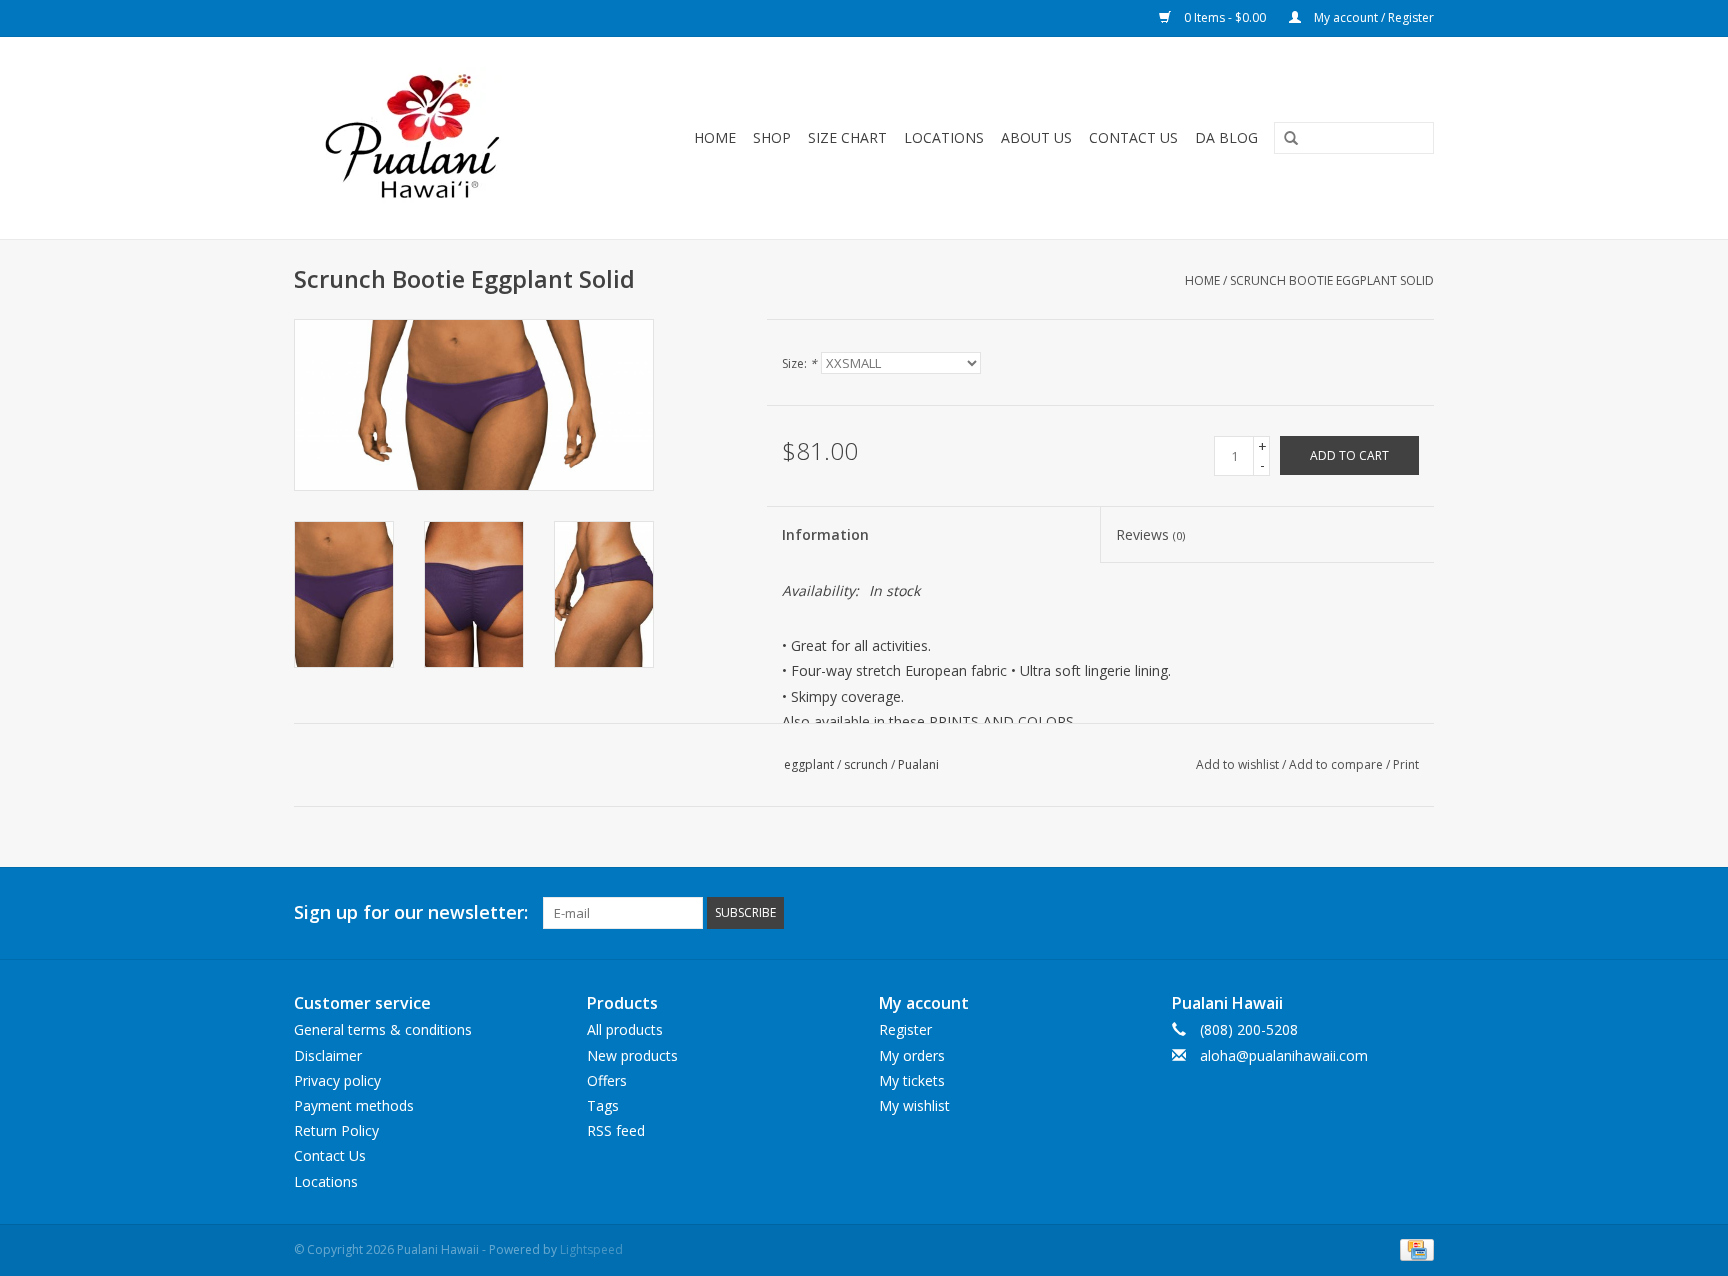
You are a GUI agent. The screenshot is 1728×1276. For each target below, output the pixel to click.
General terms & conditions (383, 1029)
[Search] (1284, 139)
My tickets (912, 1080)
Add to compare (1337, 764)
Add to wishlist (1237, 764)
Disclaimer (328, 1055)
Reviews (1150, 534)
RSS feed (616, 1130)
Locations (944, 137)
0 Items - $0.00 (1225, 17)
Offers (607, 1080)
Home (715, 137)
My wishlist (914, 1105)
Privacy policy (337, 1080)
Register (905, 1029)
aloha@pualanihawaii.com (1284, 1055)
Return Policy (336, 1130)
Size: (799, 363)
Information (825, 534)
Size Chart (847, 137)
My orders (912, 1055)
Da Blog (1226, 137)
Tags (603, 1105)
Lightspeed (591, 1249)
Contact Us (1133, 137)
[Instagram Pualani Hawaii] (1418, 913)
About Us (1036, 137)
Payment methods (354, 1105)
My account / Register (1372, 17)
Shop (772, 137)
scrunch (866, 764)
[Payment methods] (1413, 1248)
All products (625, 1029)
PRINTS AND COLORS (1001, 721)
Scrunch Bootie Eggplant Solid (1332, 280)
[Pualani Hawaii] (435, 138)
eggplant (809, 764)
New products (632, 1055)
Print (1406, 764)
